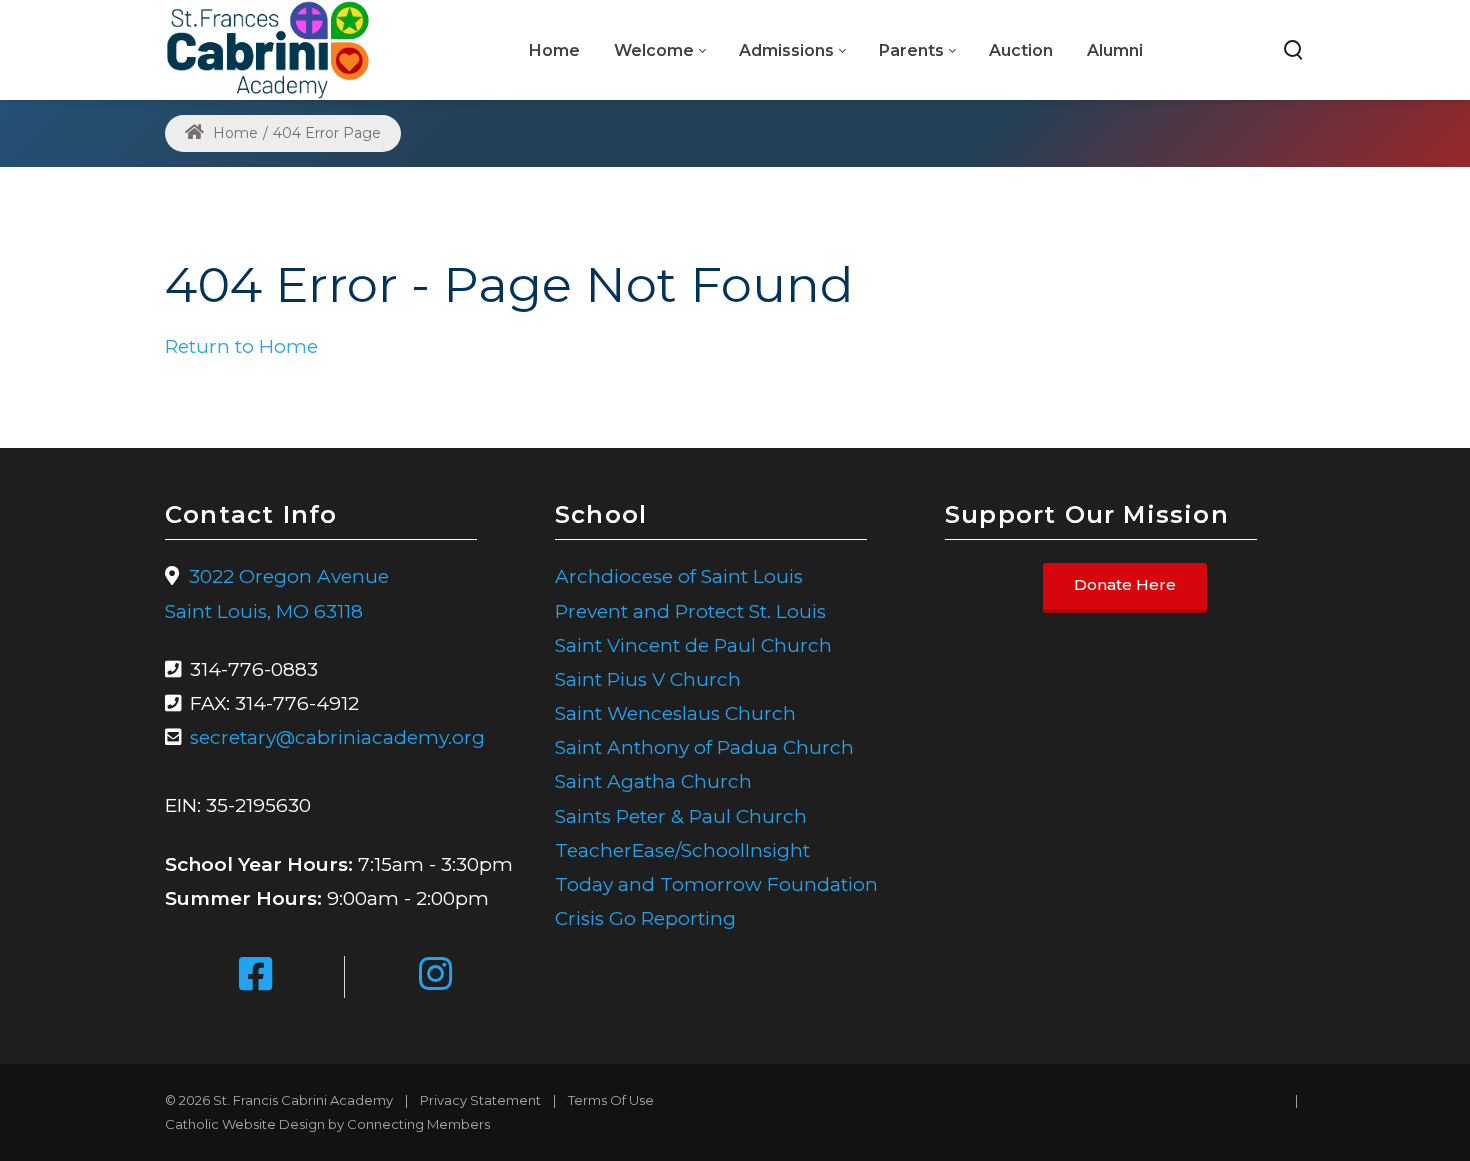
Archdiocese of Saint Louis (679, 576)
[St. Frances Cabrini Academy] (268, 49)
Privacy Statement (480, 1100)
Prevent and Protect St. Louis (690, 611)
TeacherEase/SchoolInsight (682, 850)
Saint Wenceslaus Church (675, 713)
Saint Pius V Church (648, 679)
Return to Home (241, 346)
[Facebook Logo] (255, 977)
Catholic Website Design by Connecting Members (327, 1124)
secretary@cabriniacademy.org (337, 737)
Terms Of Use (611, 1100)
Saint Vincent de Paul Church (693, 645)
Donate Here (1125, 585)
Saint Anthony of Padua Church (704, 747)
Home (233, 133)
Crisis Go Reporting (645, 918)
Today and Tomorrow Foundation (716, 884)
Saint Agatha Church (653, 781)
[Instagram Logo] (435, 977)
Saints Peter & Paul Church (681, 816)
